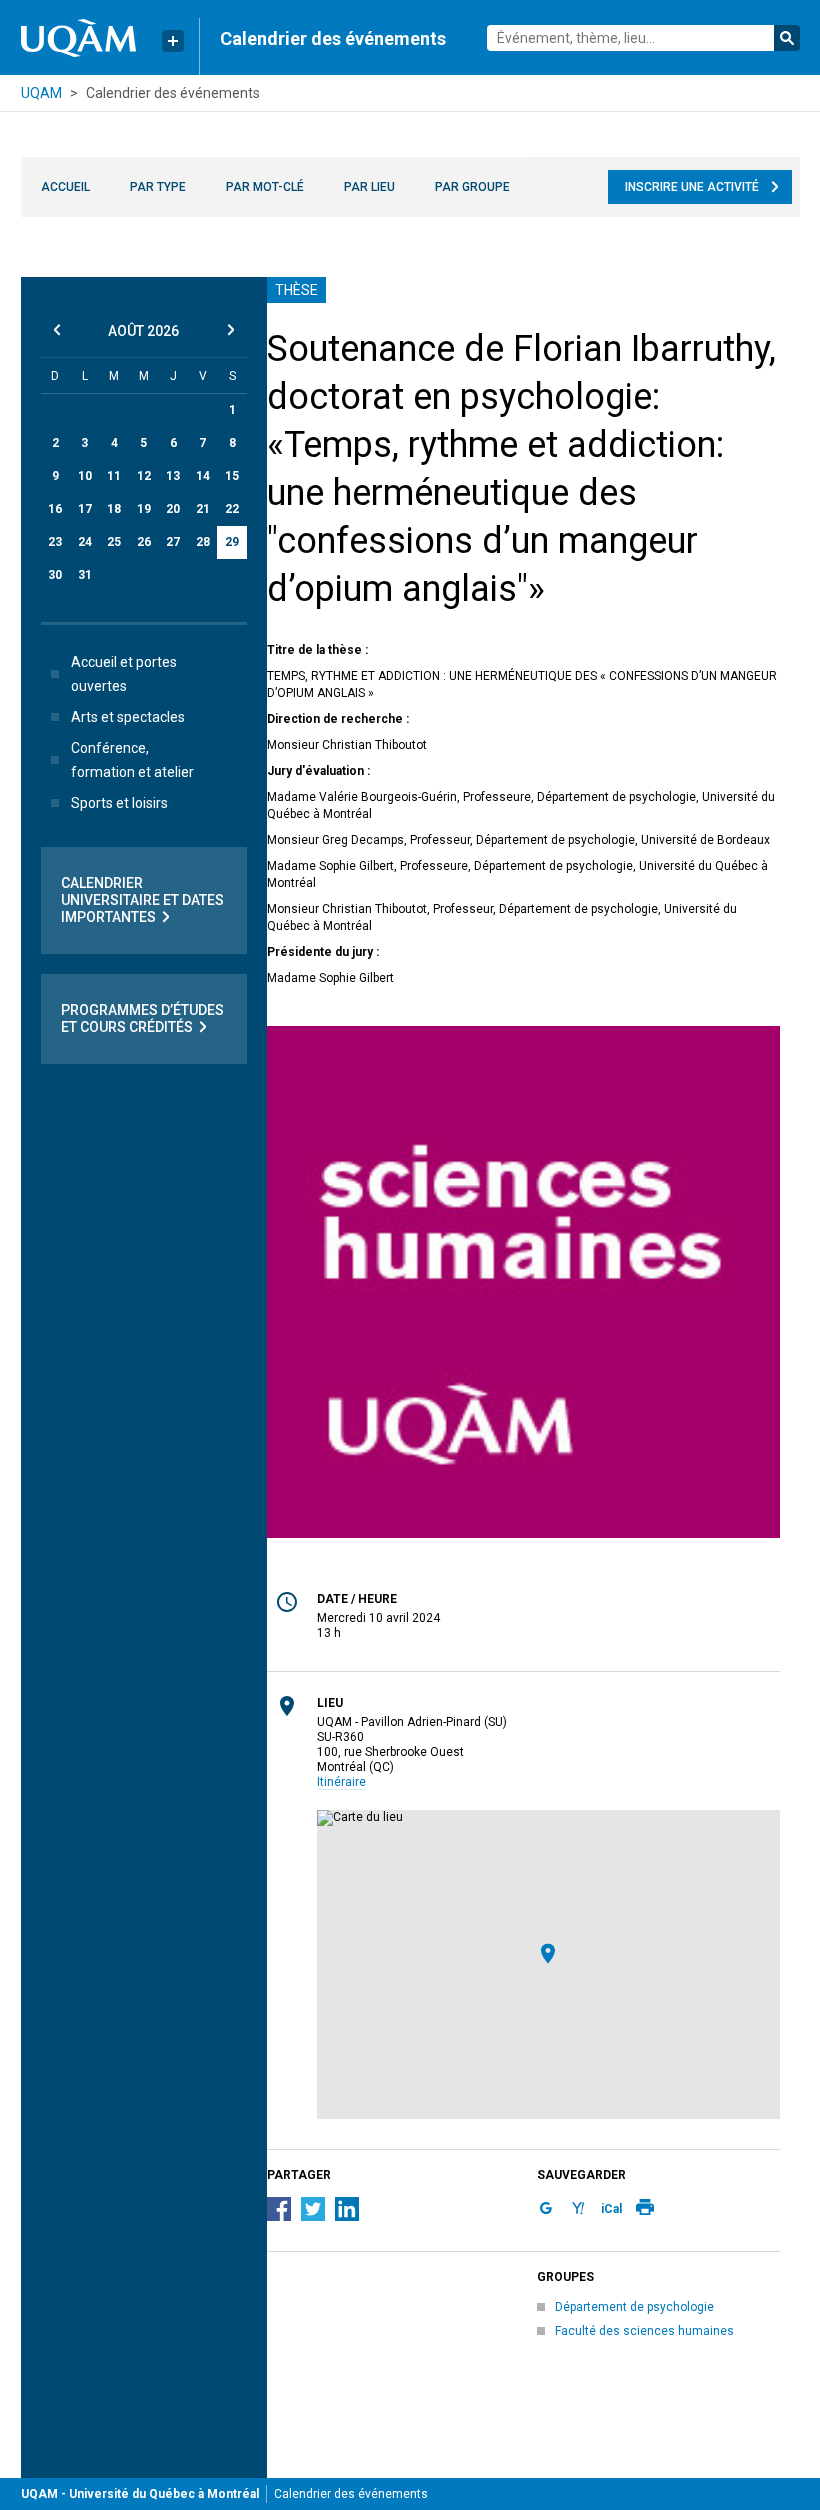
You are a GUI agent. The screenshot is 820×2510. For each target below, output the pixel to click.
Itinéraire (341, 1782)
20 (173, 509)
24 (85, 542)
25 (114, 542)
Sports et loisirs (119, 803)
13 (173, 476)
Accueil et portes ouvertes (124, 674)
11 (114, 476)
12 (144, 476)
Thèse (296, 290)
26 (144, 542)
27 (173, 542)
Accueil (65, 187)
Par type (158, 187)
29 (232, 542)
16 (55, 509)
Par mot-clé (265, 187)
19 (144, 509)
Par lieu (369, 187)
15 (232, 476)
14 (203, 476)
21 (203, 509)
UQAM (41, 93)
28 (203, 542)
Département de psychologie (634, 2307)
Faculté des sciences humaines (644, 2331)
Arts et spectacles (128, 717)
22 (232, 509)
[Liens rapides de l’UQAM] (173, 41)
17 (85, 509)
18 (114, 509)
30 (55, 575)
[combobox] (643, 38)
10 (85, 476)
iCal (611, 2209)
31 (85, 575)
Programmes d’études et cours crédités (142, 1018)
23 (55, 542)
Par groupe (472, 187)
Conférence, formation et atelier (132, 760)
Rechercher (787, 38)
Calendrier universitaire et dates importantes (142, 900)
